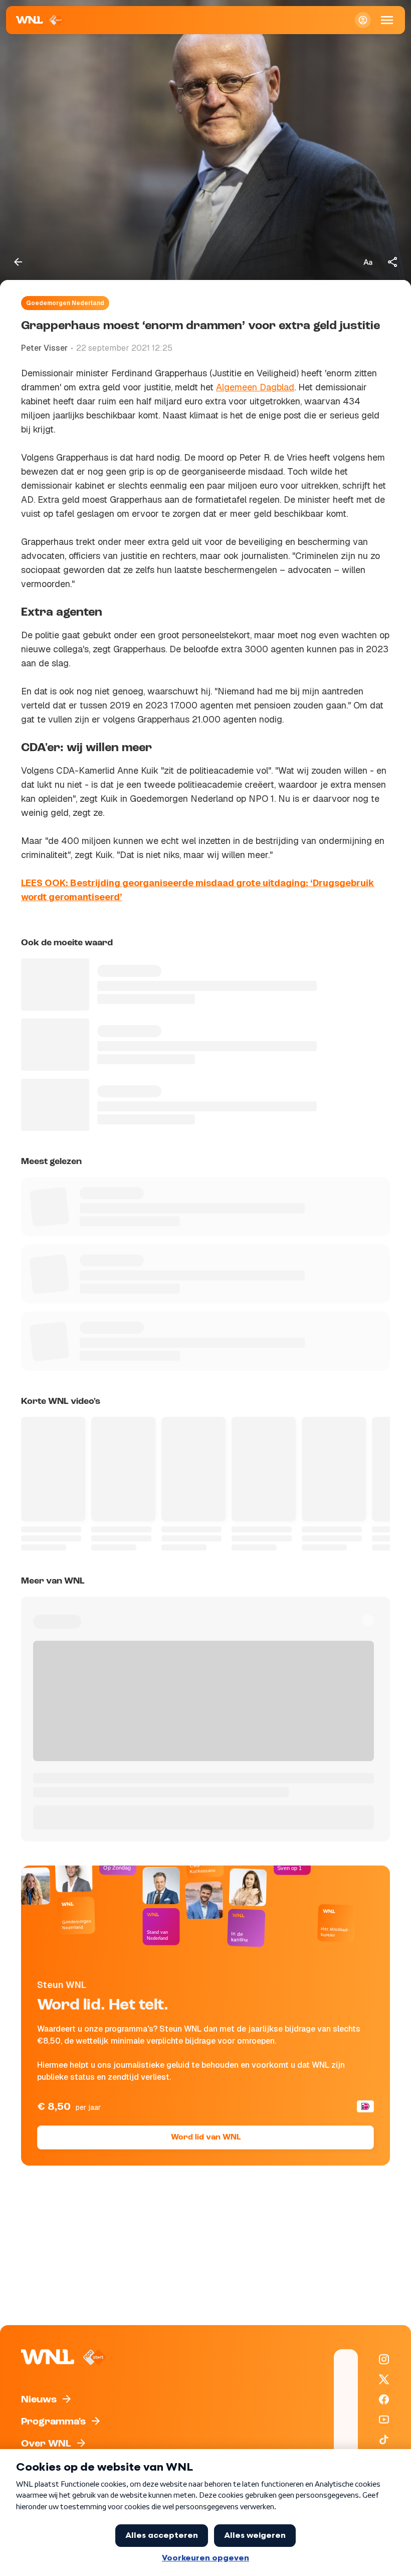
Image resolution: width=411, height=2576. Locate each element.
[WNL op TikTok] (384, 2440)
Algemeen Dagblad (255, 387)
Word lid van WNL (206, 2137)
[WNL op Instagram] (384, 2359)
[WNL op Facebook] (384, 2399)
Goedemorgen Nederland (65, 303)
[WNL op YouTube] (384, 2419)
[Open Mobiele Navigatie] (387, 20)
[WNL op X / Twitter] (384, 2379)
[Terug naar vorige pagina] (18, 262)
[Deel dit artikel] (393, 262)
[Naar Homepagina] (40, 20)
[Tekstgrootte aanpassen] (368, 262)
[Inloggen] (363, 20)
